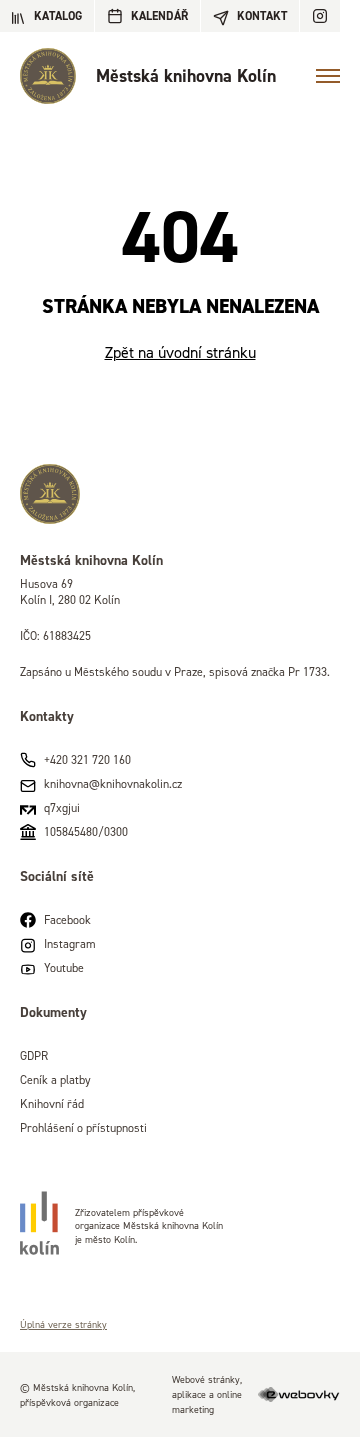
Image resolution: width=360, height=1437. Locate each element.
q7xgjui (62, 807)
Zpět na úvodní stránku (180, 352)
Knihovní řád (52, 1103)
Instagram (70, 943)
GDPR (34, 1055)
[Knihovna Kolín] (180, 494)
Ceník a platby (55, 1079)
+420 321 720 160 (87, 759)
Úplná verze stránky (63, 1324)
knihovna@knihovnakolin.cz (113, 783)
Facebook (67, 919)
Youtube (64, 967)
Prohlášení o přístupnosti (83, 1127)
